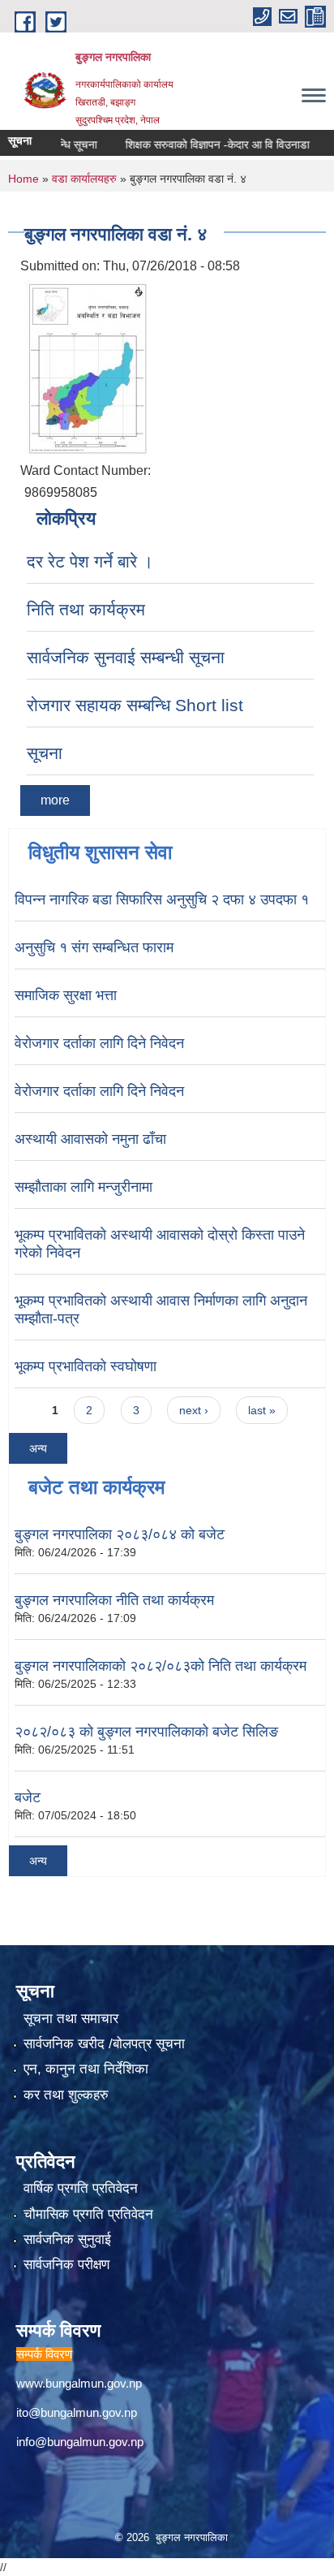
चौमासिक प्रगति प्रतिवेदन (88, 2214)
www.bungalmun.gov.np (79, 2383)
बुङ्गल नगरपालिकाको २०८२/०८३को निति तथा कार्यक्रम (161, 1666)
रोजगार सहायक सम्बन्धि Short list (135, 705)
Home (24, 179)
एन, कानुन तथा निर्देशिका (86, 2069)
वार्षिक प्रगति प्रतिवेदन (81, 2188)
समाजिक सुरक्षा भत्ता (66, 995)
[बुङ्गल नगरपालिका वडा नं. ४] (88, 367)
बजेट (28, 1797)
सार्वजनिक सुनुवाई (67, 2239)
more (55, 800)
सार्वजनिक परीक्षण (66, 2265)
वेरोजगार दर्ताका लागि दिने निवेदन (99, 1043)
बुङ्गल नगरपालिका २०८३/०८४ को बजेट (120, 1534)
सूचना (45, 753)
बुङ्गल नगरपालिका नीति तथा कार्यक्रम (114, 1600)
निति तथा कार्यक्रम (86, 609)
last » (262, 1410)
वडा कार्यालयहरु (84, 179)
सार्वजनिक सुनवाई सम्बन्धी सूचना (126, 657)
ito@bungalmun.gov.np (77, 2412)
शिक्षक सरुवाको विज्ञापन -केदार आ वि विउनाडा (201, 145)
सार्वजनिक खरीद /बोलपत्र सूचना (104, 2044)
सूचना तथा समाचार (71, 2019)
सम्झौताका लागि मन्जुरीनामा (83, 1187)
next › (194, 1410)
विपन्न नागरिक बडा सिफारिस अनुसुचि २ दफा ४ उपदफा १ (162, 900)
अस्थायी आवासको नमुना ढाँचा (90, 1139)
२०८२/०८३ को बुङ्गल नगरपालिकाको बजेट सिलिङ (146, 1732)
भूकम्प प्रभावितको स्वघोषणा (86, 1366)
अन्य (38, 1448)
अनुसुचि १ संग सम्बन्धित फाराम (94, 947)
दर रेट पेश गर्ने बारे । (90, 561)
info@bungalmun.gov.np (80, 2442)
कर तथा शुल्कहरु (66, 2095)
